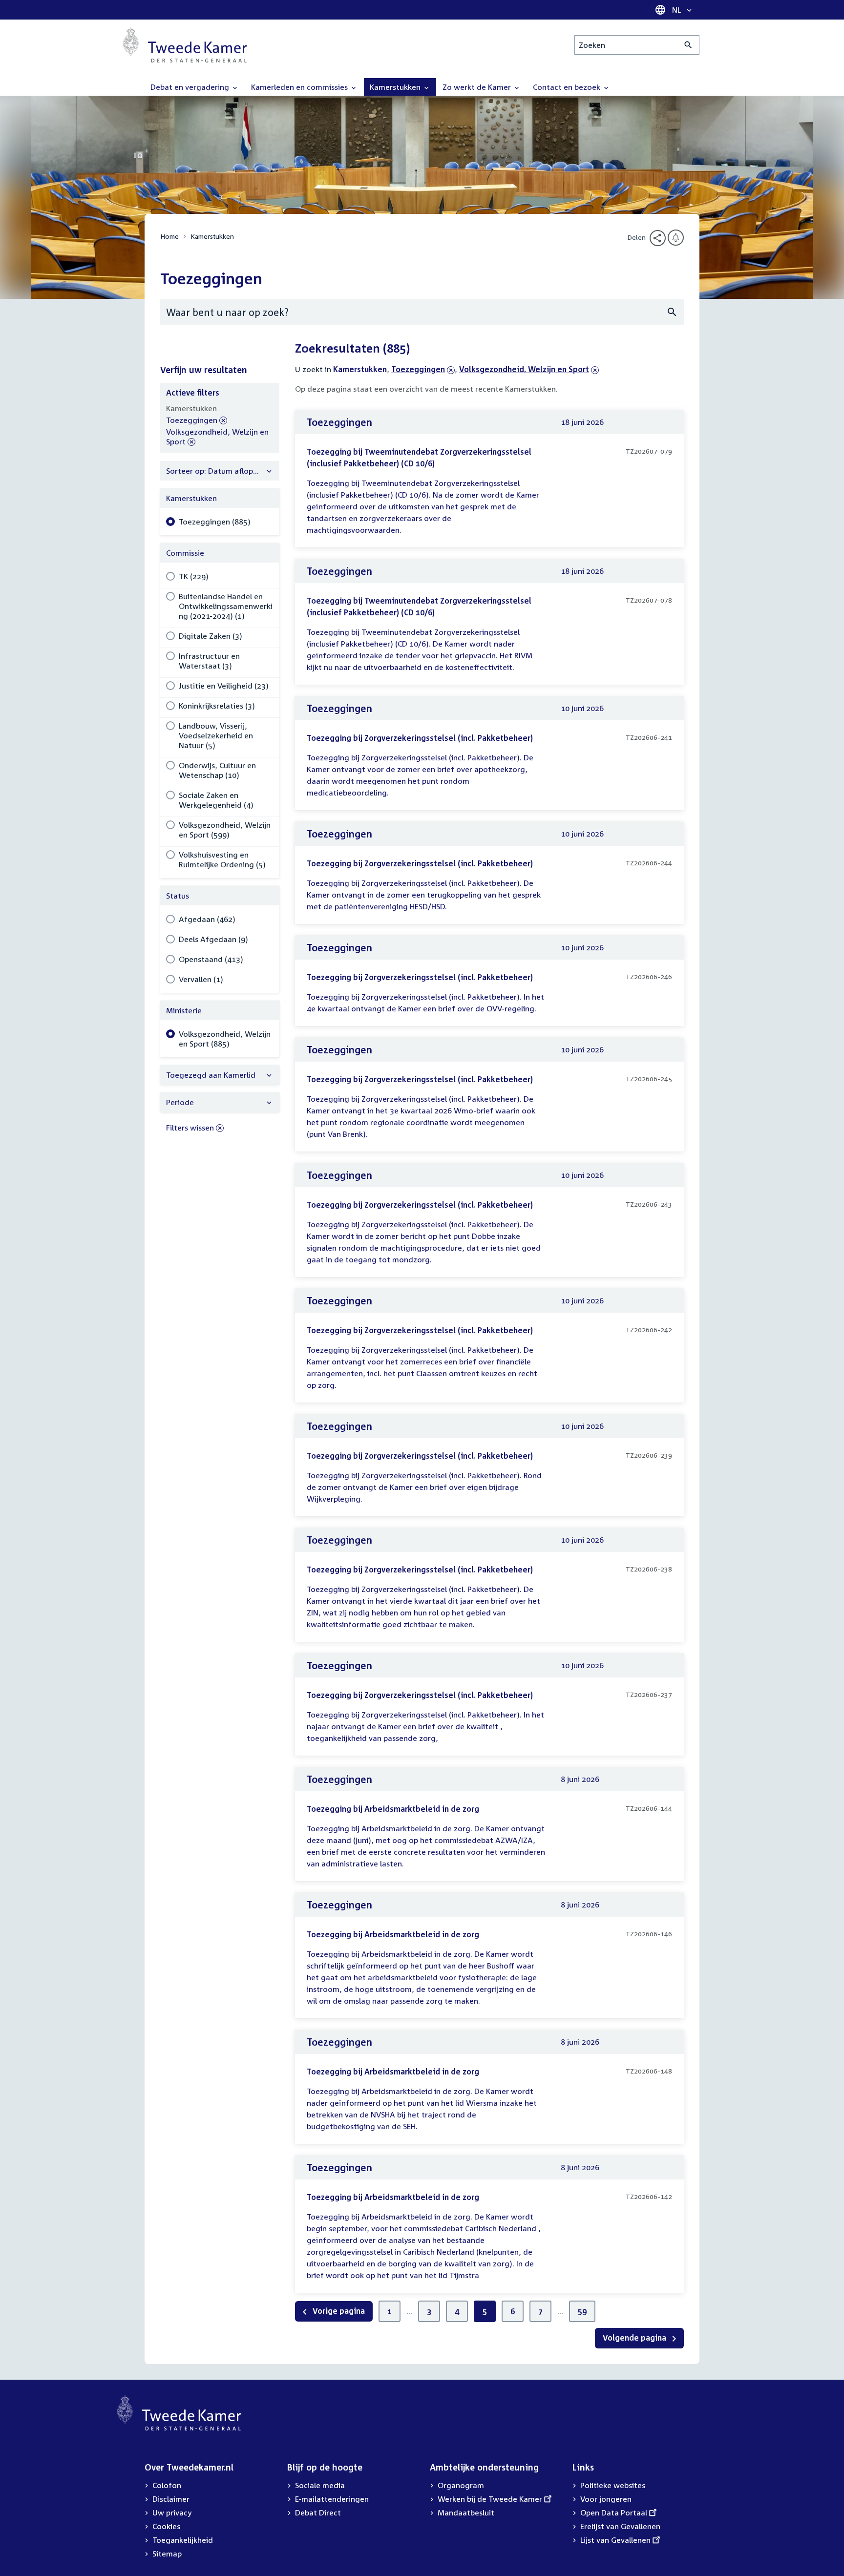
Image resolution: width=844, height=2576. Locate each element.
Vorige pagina (338, 2311)
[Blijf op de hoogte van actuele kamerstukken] (676, 238)
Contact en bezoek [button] (568, 87)
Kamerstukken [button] (396, 87)
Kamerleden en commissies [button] (300, 87)
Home (169, 236)
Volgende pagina (635, 2338)
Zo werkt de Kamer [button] (478, 87)
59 (582, 2311)
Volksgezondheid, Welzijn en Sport (524, 369)
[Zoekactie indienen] (688, 45)
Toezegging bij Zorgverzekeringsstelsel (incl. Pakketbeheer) (420, 738)
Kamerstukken (212, 236)
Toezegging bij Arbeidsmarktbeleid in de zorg (393, 1809)
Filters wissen (190, 1128)
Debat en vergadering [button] (191, 87)
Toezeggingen (418, 369)
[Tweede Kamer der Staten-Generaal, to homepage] (185, 45)
